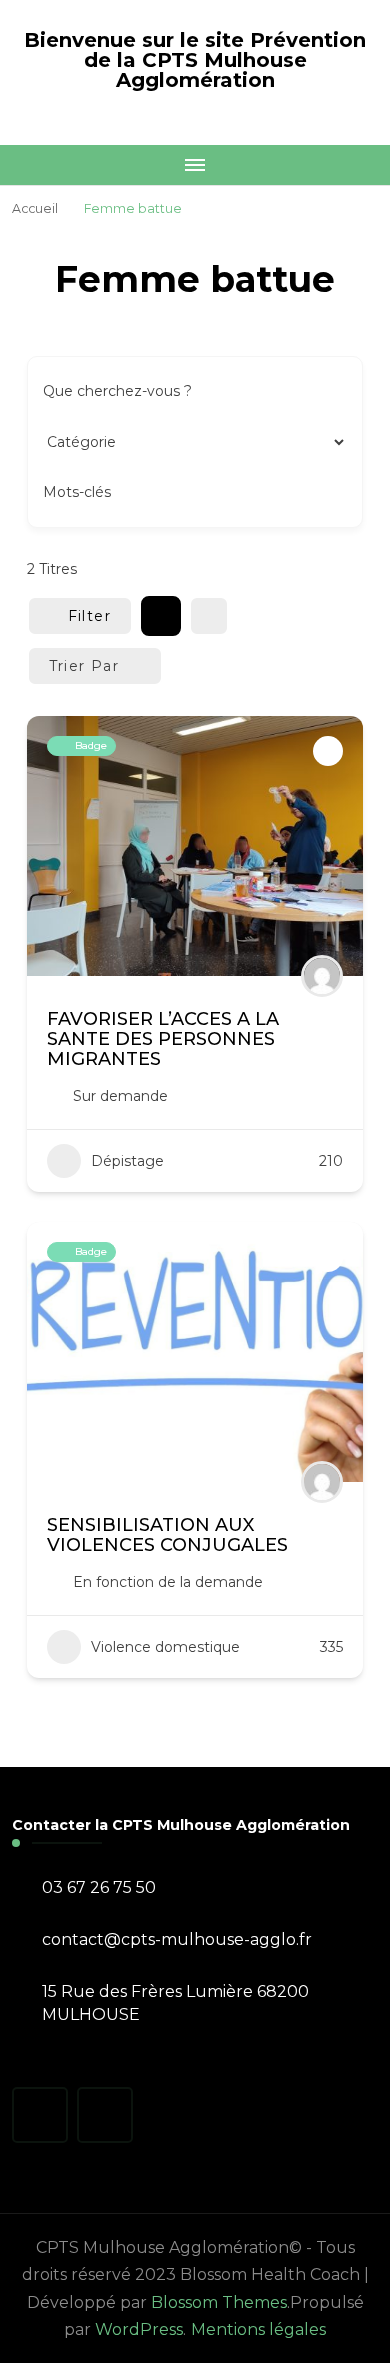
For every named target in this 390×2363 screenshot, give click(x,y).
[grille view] (161, 616)
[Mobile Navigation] (195, 165)
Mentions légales (258, 2329)
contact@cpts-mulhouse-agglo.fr (177, 1939)
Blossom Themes (219, 2302)
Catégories (81, 441)
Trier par (84, 666)
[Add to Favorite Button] (328, 751)
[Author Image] (322, 976)
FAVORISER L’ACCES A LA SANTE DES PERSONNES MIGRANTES (163, 1039)
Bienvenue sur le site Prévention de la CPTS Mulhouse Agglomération (195, 60)
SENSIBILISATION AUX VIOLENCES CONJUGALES (167, 1535)
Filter (89, 616)
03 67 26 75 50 (99, 1887)
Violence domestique (165, 1647)
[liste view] (209, 616)
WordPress (139, 2329)
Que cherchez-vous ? (117, 391)
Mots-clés (77, 492)
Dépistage (127, 1161)
